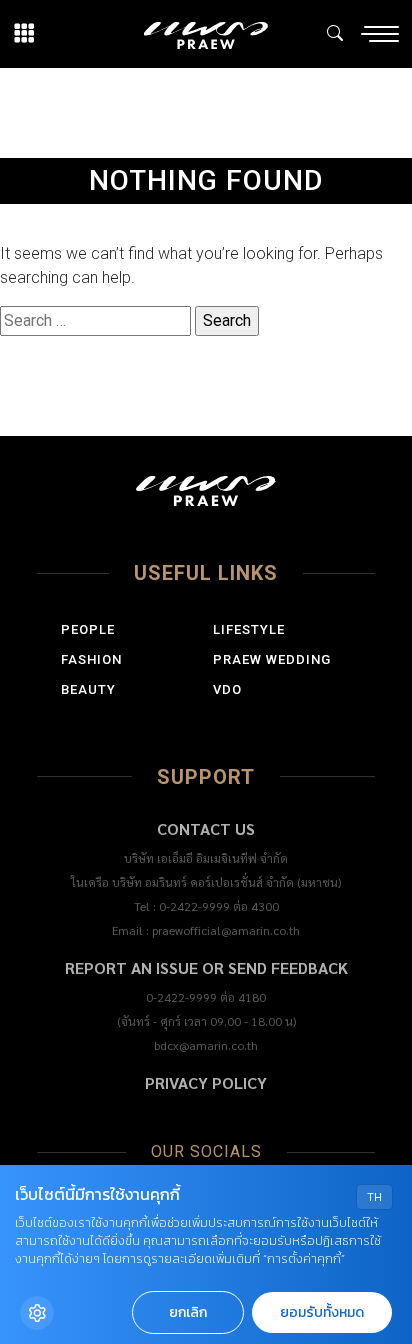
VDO (227, 689)
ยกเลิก (188, 1312)
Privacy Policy (206, 1082)
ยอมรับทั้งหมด (322, 1312)
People (88, 629)
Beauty (88, 689)
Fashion (91, 659)
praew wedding (272, 659)
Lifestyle (249, 629)
